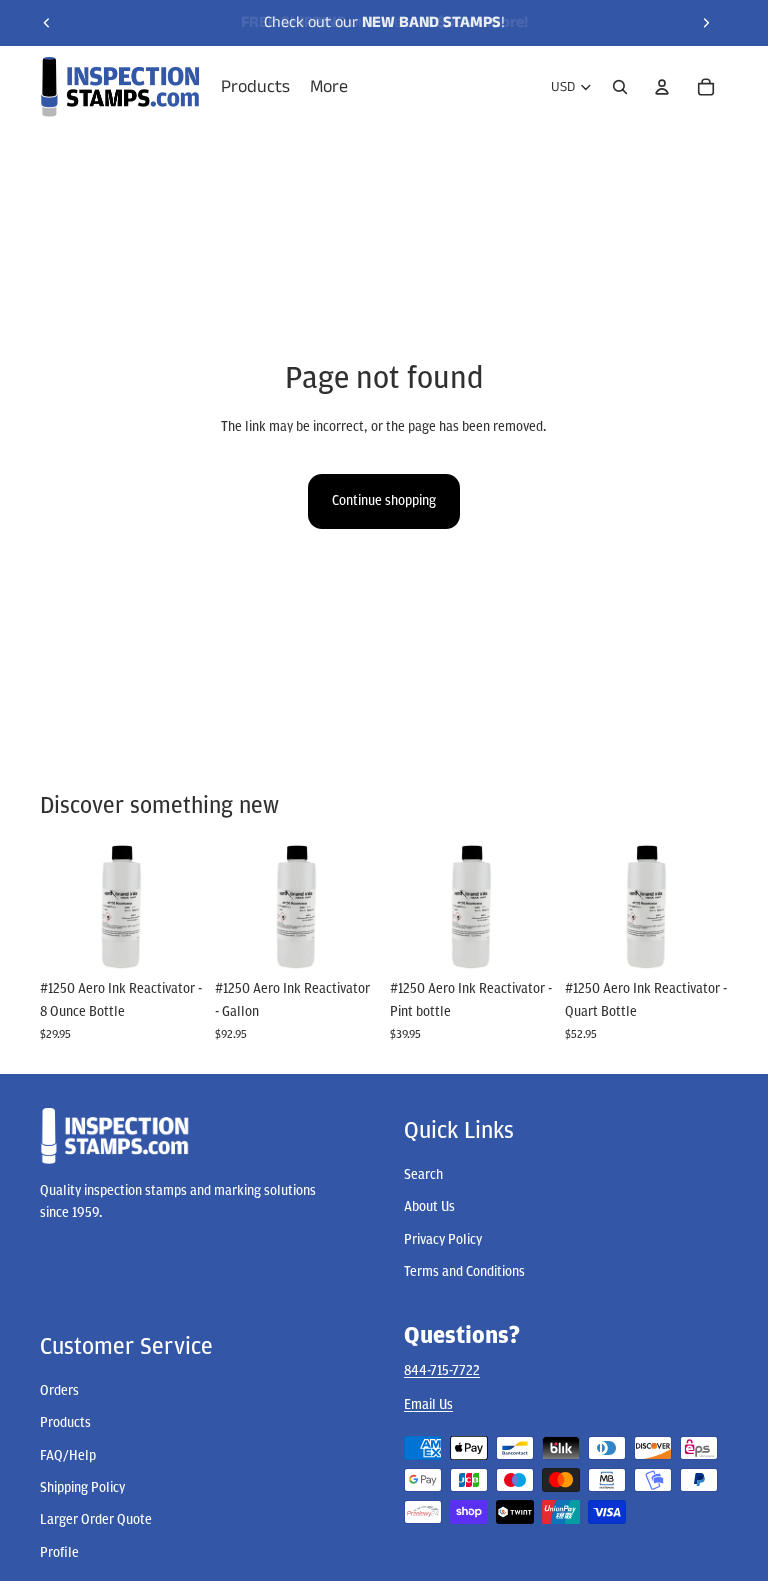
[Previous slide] (47, 23)
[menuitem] (329, 87)
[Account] (662, 87)
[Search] (620, 87)
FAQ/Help (68, 1455)
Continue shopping (384, 500)
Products (65, 1423)
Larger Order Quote (96, 1520)
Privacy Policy (443, 1239)
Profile (59, 1552)
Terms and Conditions (464, 1272)
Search (423, 1174)
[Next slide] (706, 23)
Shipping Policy (82, 1488)
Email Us (428, 1404)
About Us (429, 1207)
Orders (59, 1390)
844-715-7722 (442, 1370)
